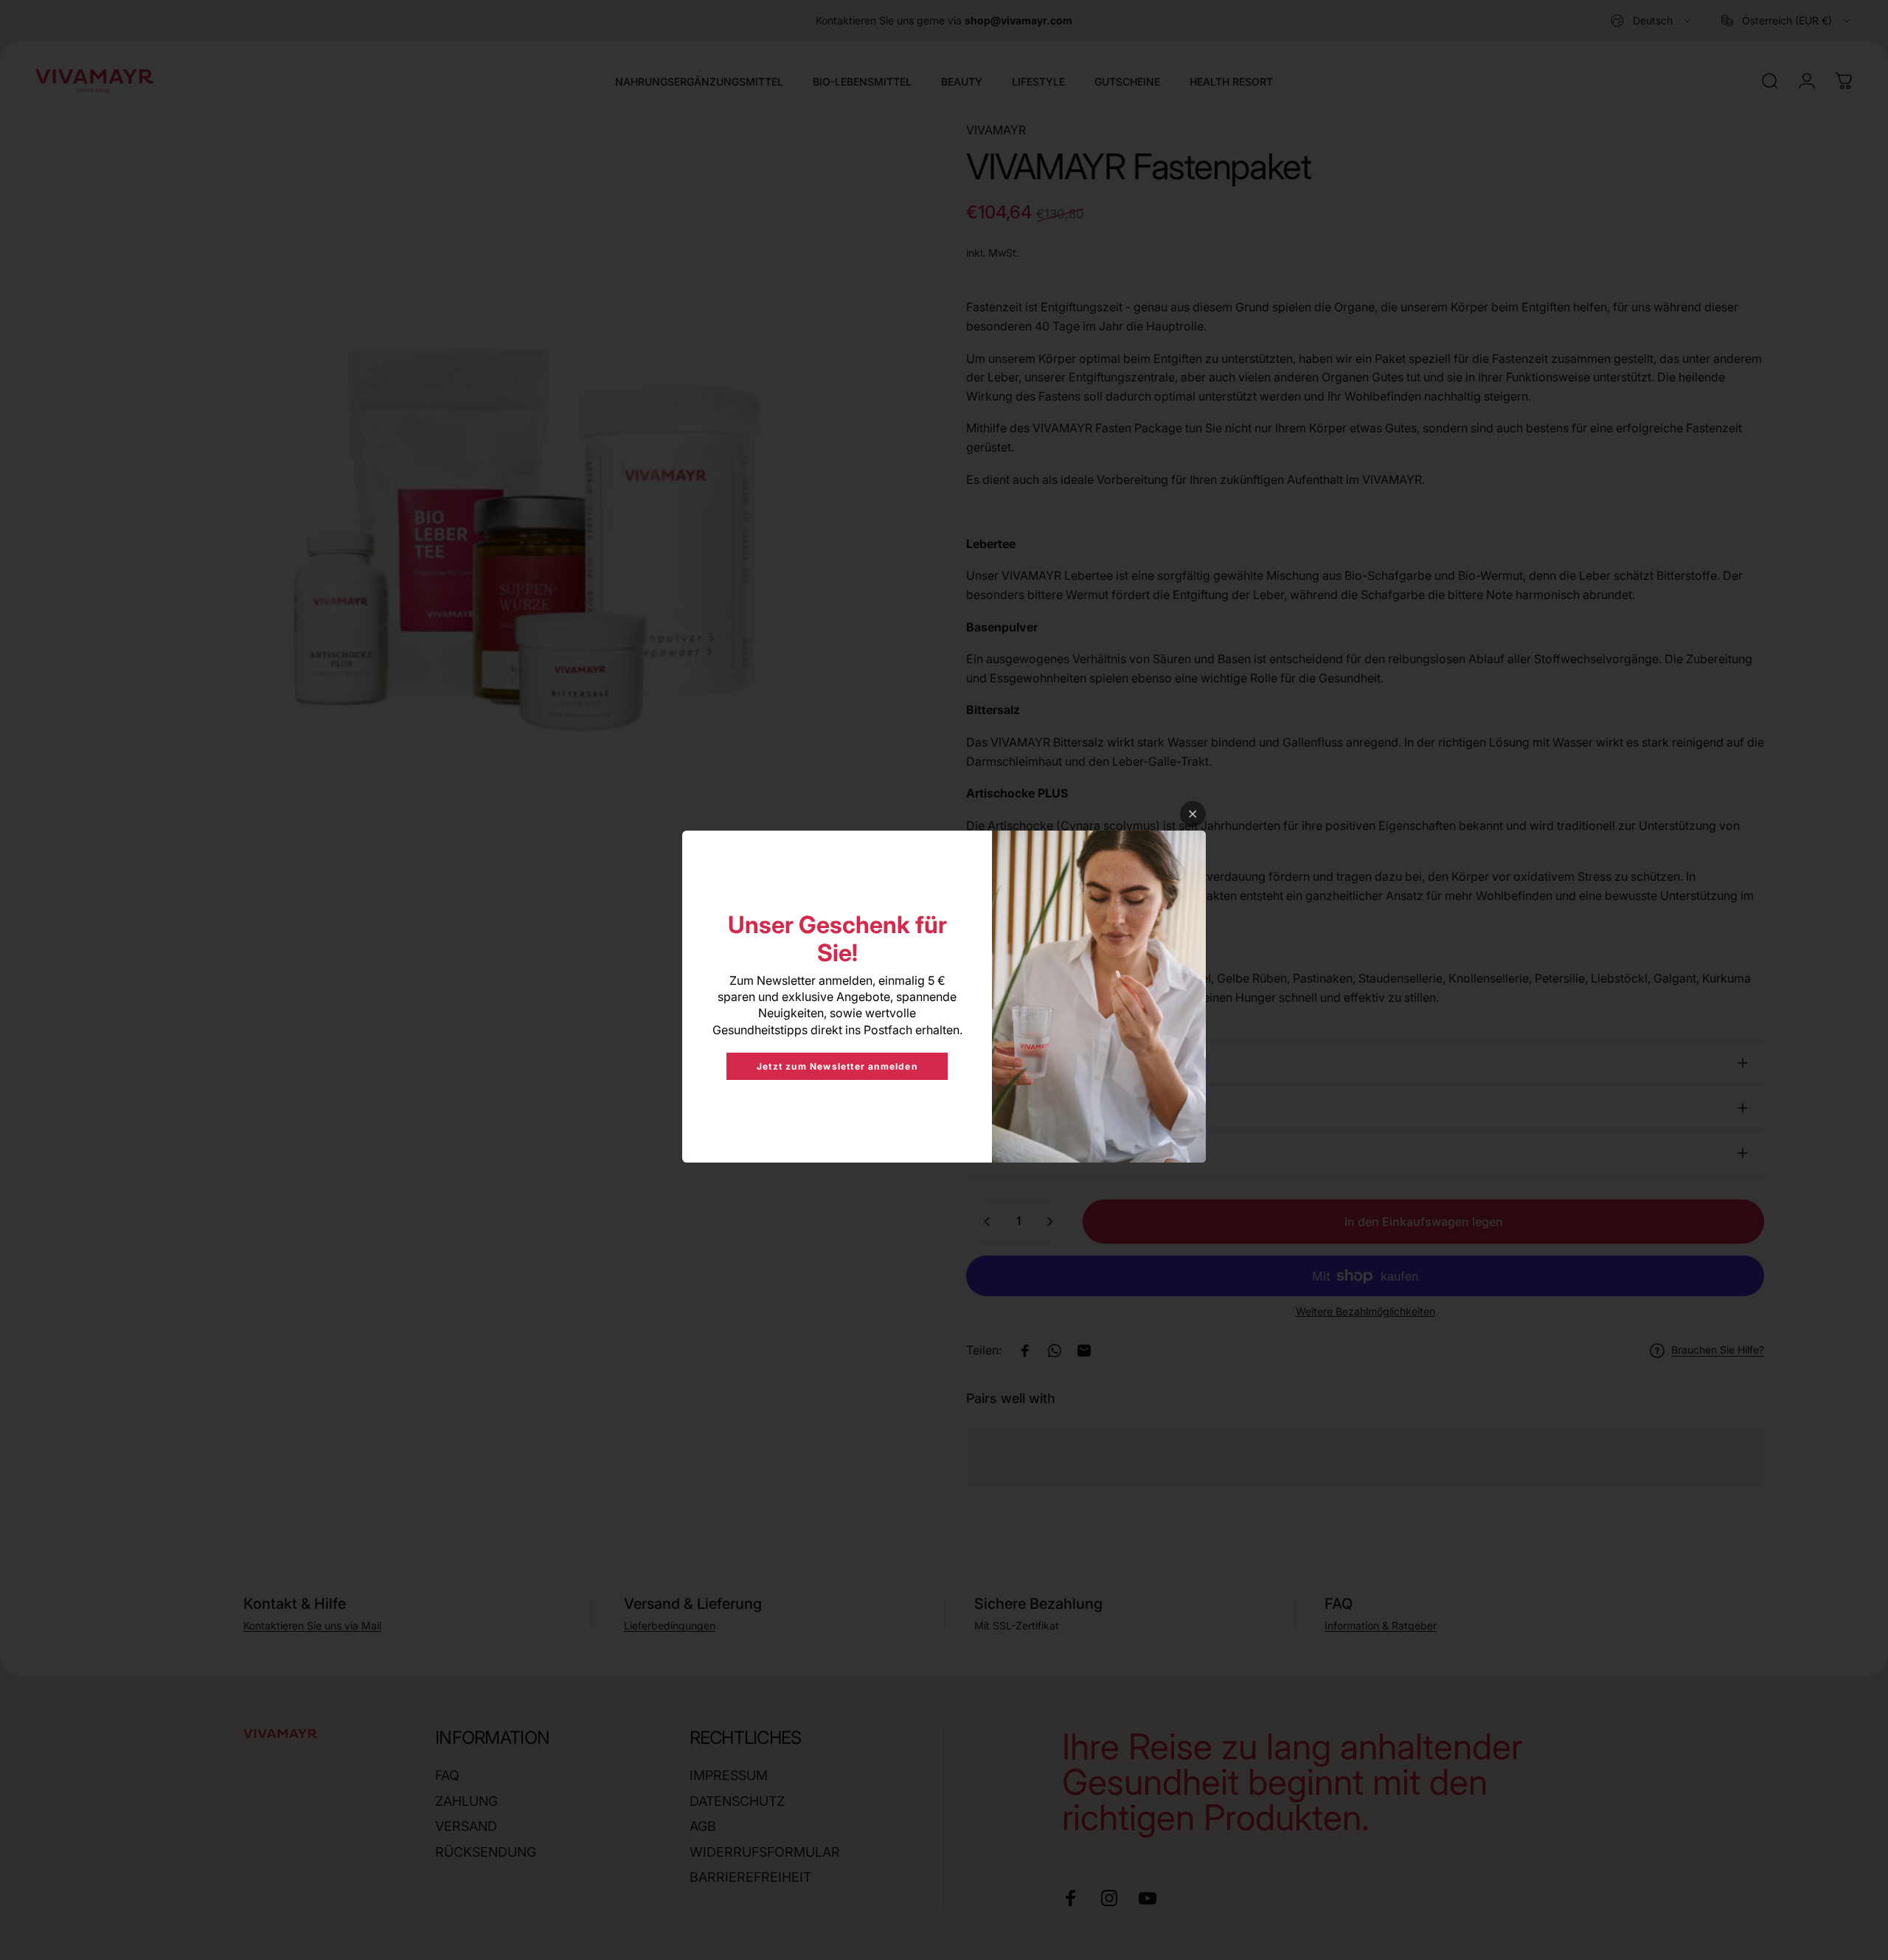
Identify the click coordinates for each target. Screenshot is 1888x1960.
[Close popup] (1193, 814)
